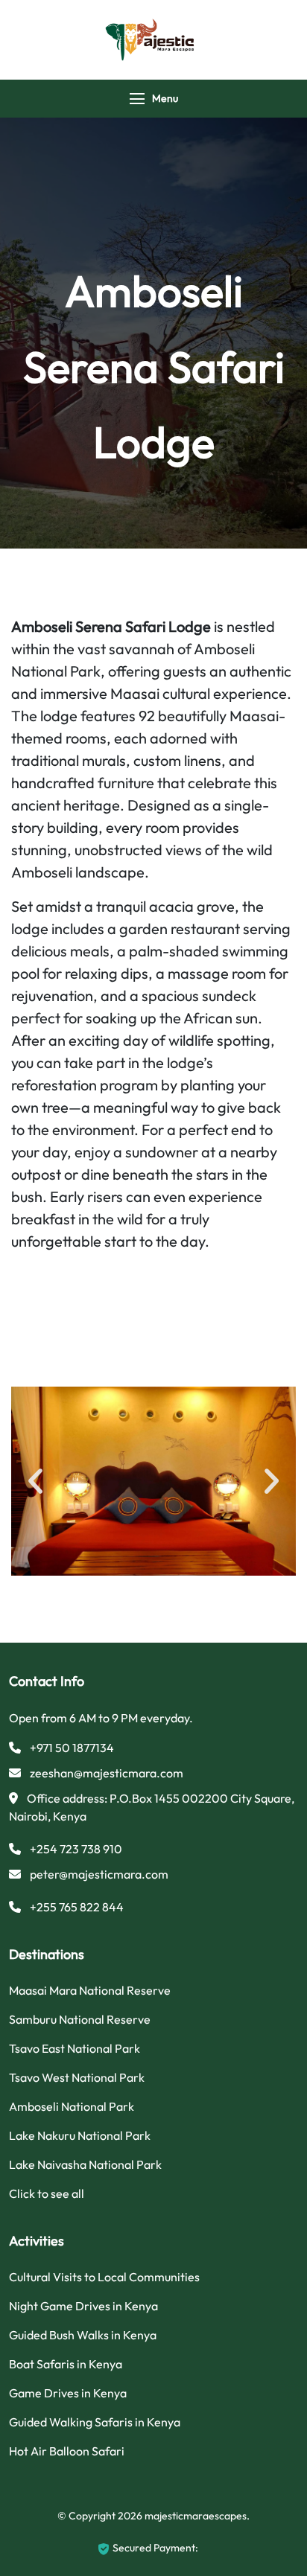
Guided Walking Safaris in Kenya (95, 2422)
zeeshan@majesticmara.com (107, 1773)
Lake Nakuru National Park (80, 2135)
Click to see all (47, 2193)
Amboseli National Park (72, 2106)
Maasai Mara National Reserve (90, 1990)
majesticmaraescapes (196, 2516)
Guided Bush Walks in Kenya (83, 2335)
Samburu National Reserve (80, 2019)
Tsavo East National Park (75, 2048)
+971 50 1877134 (72, 1748)
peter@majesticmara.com (99, 1874)
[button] (35, 1482)
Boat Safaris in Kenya (66, 2364)
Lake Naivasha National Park (85, 2164)
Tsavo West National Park (77, 2077)
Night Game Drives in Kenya (83, 2306)
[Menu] (137, 99)
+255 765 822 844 (77, 1907)
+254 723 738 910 (76, 1849)
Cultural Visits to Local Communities (104, 2277)
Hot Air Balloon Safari (67, 2451)
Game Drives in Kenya (68, 2393)
